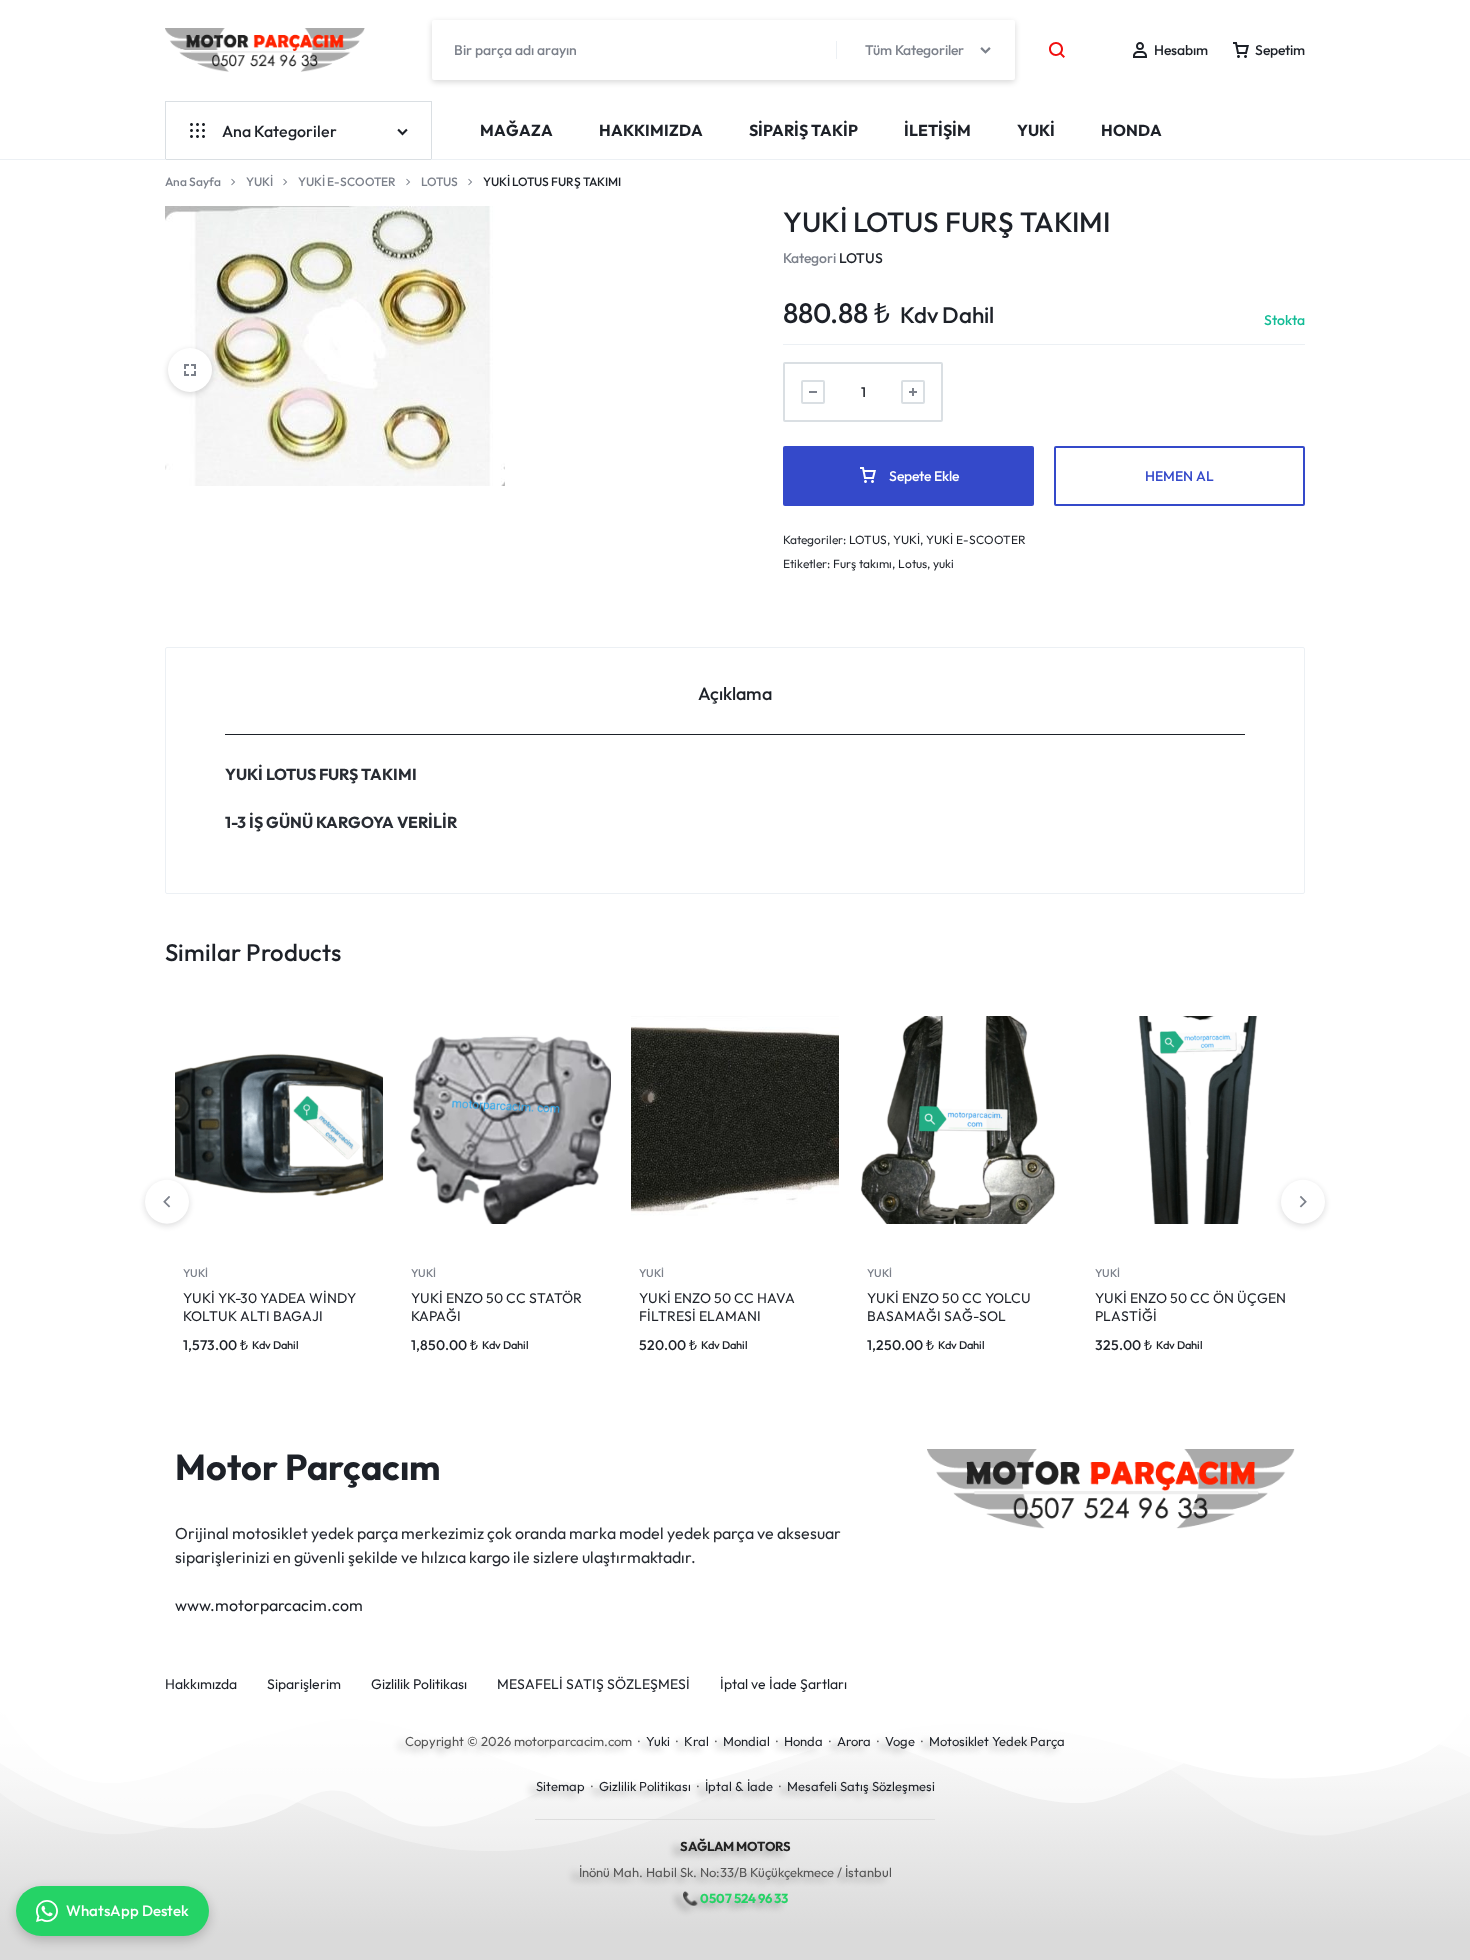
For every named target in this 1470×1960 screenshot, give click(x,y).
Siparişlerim (304, 1684)
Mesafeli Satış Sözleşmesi (861, 1786)
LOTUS (439, 181)
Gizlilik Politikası (419, 1684)
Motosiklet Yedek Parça (997, 1741)
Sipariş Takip (803, 130)
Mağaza (516, 130)
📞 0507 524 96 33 (735, 1898)
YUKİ (1036, 130)
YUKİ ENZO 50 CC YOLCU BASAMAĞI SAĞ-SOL (949, 1307)
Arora (854, 1741)
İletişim (937, 130)
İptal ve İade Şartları (783, 1684)
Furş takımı (862, 563)
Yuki (658, 1741)
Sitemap (560, 1786)
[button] (1303, 1202)
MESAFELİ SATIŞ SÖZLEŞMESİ (593, 1684)
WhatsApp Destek (127, 1910)
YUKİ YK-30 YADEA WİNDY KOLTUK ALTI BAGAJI (269, 1307)
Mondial (746, 1741)
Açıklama (735, 693)
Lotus (912, 563)
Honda (803, 1741)
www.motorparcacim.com (269, 1605)
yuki (943, 563)
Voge (900, 1741)
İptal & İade (739, 1786)
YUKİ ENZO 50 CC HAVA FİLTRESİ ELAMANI (717, 1307)
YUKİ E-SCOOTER (347, 181)
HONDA (1131, 130)
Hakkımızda (651, 130)
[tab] (735, 691)
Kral (696, 1741)
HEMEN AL (1179, 476)
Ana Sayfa (193, 181)
